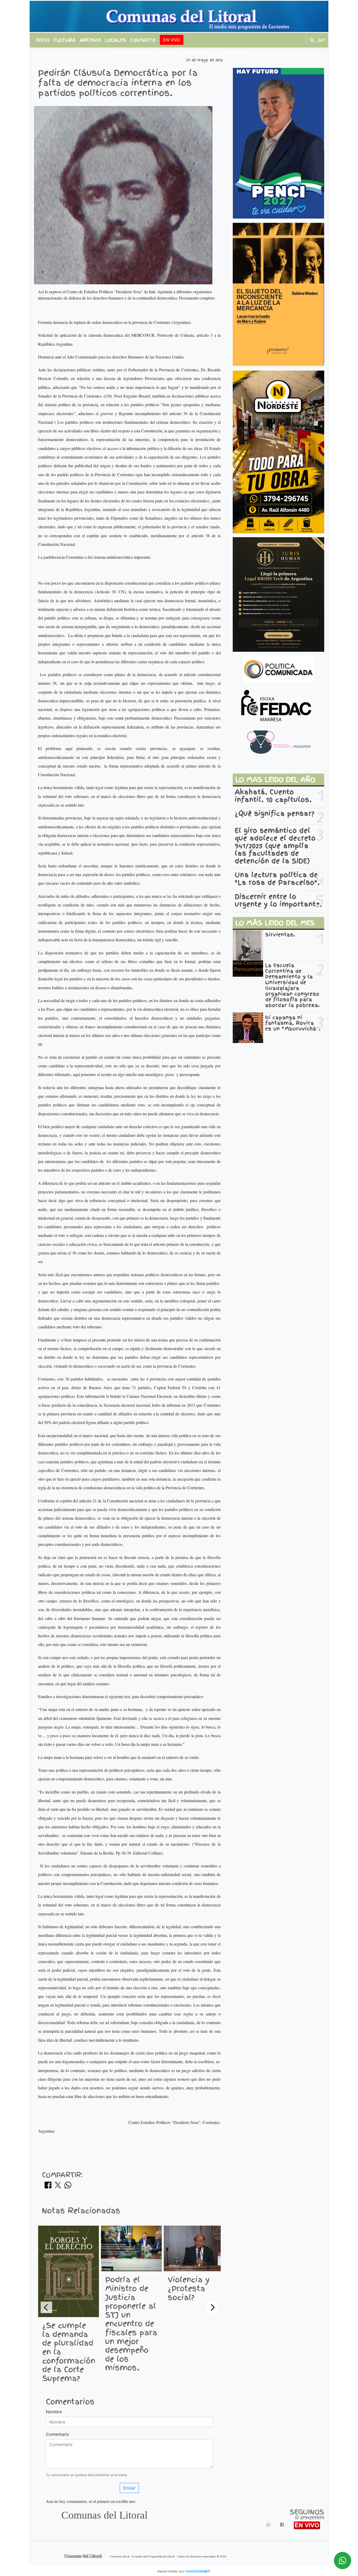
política (167, 52)
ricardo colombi (133, 52)
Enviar (129, 2488)
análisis (234, 52)
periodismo (196, 52)
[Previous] (46, 2307)
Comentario (58, 2434)
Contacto (143, 40)
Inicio (43, 40)
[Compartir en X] (58, 2187)
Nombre (54, 2412)
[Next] (212, 2307)
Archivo (90, 40)
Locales (116, 40)
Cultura (65, 40)
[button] (312, 40)
